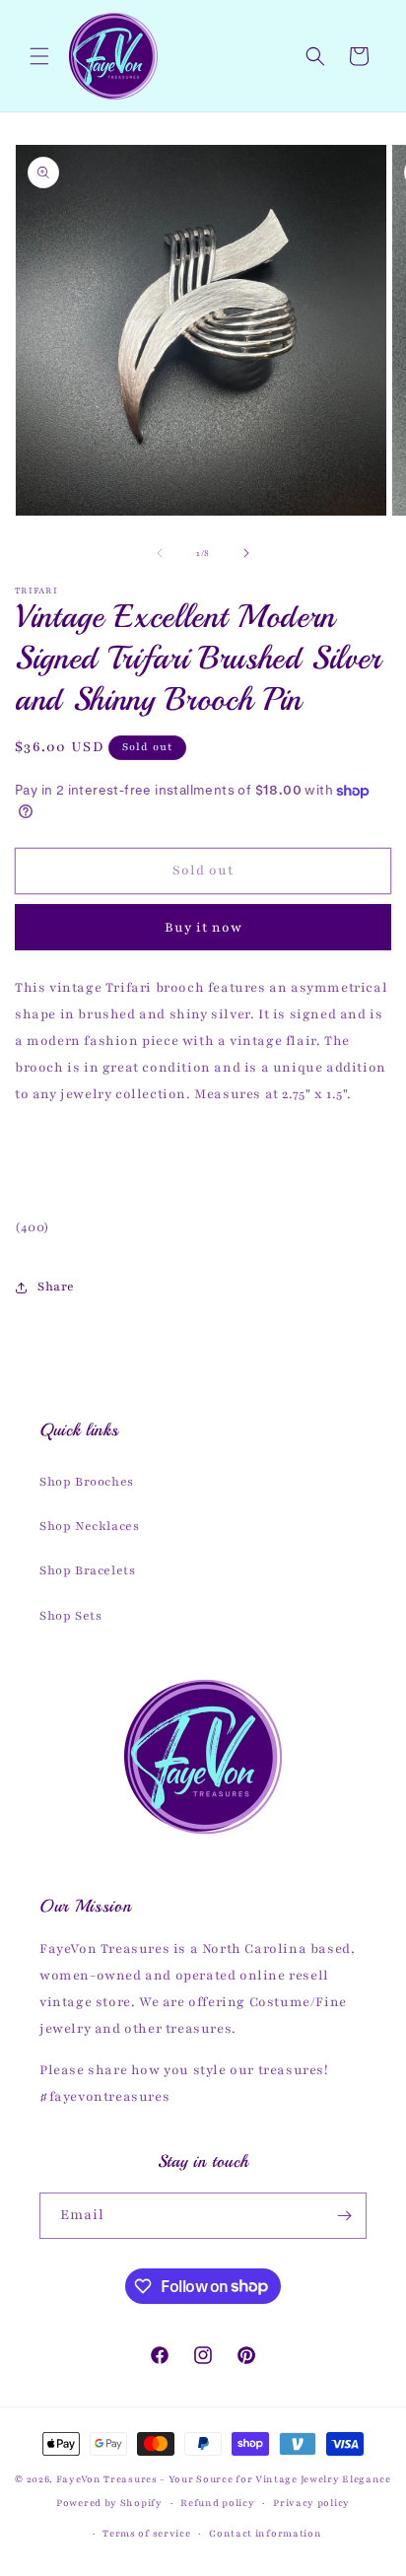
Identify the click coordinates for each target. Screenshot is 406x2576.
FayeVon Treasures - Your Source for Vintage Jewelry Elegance (224, 2479)
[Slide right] (246, 553)
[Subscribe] (344, 2216)
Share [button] (56, 1287)
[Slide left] (160, 553)
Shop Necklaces (89, 1526)
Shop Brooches (87, 1482)
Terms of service (146, 2533)
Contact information (265, 2533)
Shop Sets (70, 1616)
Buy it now (203, 928)
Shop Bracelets (87, 1570)
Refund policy (217, 2503)
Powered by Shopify (109, 2503)
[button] (39, 56)
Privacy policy (311, 2503)
